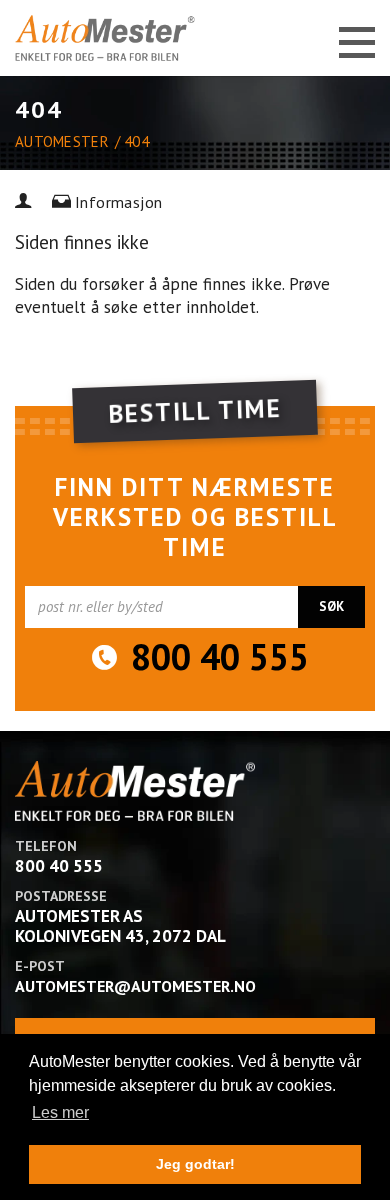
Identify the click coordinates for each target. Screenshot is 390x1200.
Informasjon (118, 202)
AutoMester (62, 141)
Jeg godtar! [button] (195, 1164)
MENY (353, 43)
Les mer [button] (60, 1112)
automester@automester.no (135, 986)
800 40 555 (220, 657)
